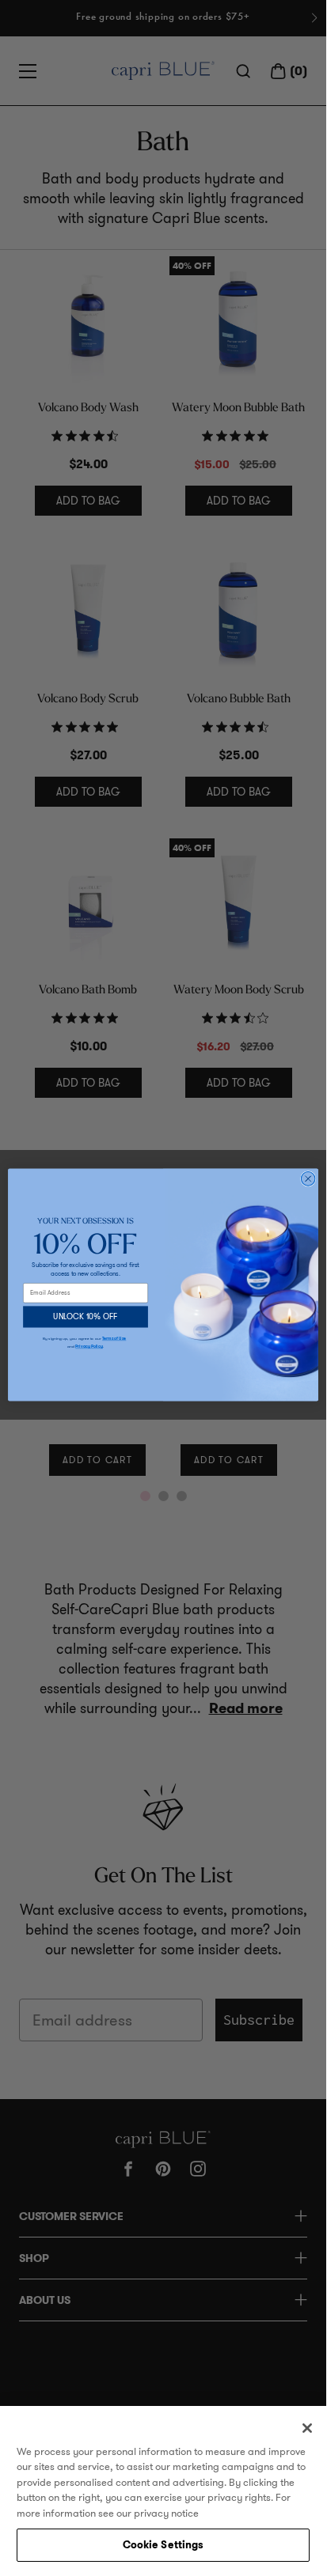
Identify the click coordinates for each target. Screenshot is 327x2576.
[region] (163, 2488)
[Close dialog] (308, 1179)
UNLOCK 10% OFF (86, 1317)
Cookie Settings (163, 2545)
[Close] (307, 2428)
